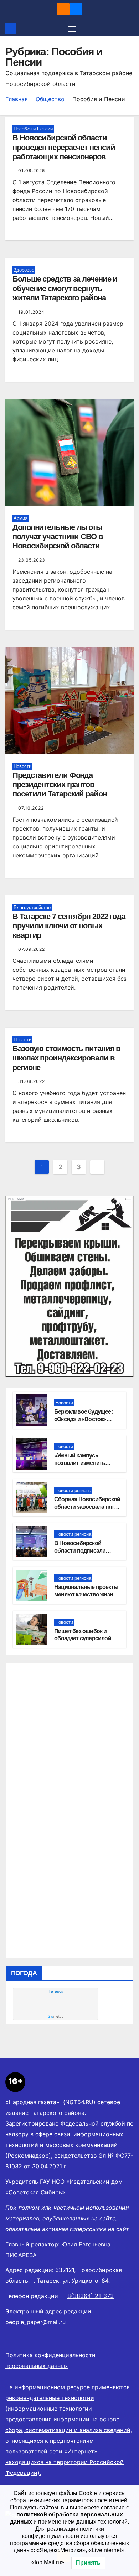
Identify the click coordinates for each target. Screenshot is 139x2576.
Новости (22, 766)
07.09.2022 (32, 949)
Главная (17, 99)
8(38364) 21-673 (91, 2296)
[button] (129, 29)
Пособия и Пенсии (33, 129)
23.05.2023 (32, 560)
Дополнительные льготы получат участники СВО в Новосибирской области (58, 537)
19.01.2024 (31, 312)
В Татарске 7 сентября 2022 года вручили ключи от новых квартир (69, 926)
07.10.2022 (31, 808)
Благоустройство (32, 907)
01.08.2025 (32, 171)
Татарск (56, 1991)
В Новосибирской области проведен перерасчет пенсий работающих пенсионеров (64, 147)
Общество (50, 99)
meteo (56, 2017)
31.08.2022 (32, 1081)
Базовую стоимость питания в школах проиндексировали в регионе (66, 1058)
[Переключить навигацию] (72, 29)
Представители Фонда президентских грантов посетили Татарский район (60, 785)
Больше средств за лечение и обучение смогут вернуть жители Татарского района (65, 288)
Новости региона (73, 1490)
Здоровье (24, 270)
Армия (20, 518)
